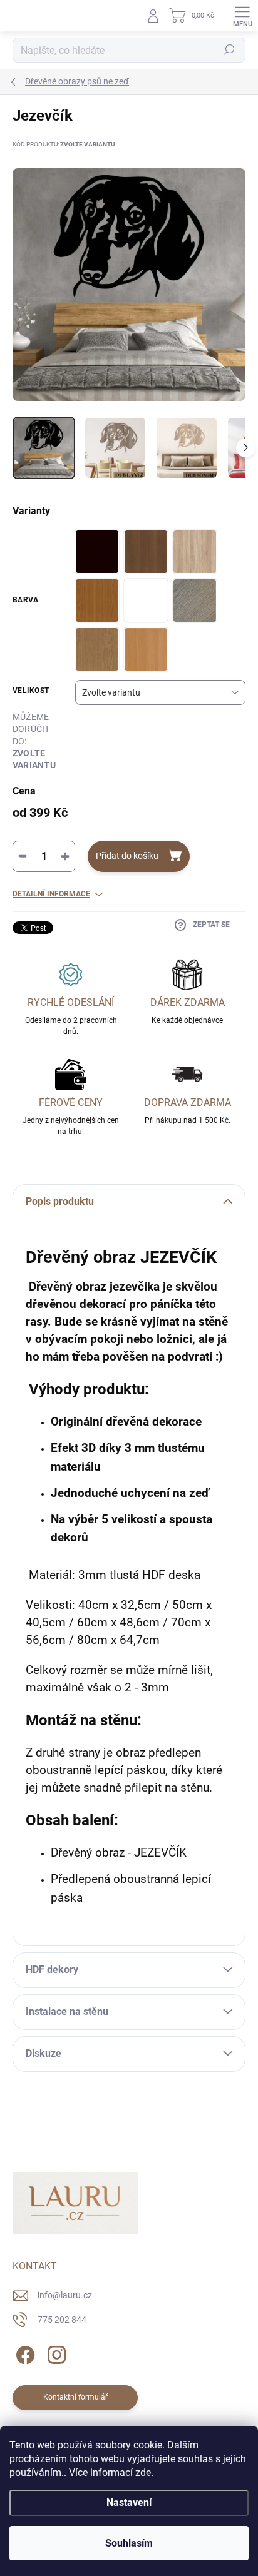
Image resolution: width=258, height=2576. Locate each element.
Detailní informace (51, 894)
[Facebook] (23, 2353)
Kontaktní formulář (75, 2397)
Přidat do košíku (127, 856)
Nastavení (129, 2502)
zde (143, 2472)
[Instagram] (55, 2353)
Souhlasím (129, 2543)
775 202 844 (62, 2320)
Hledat (229, 50)
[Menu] (242, 16)
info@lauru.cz (65, 2295)
